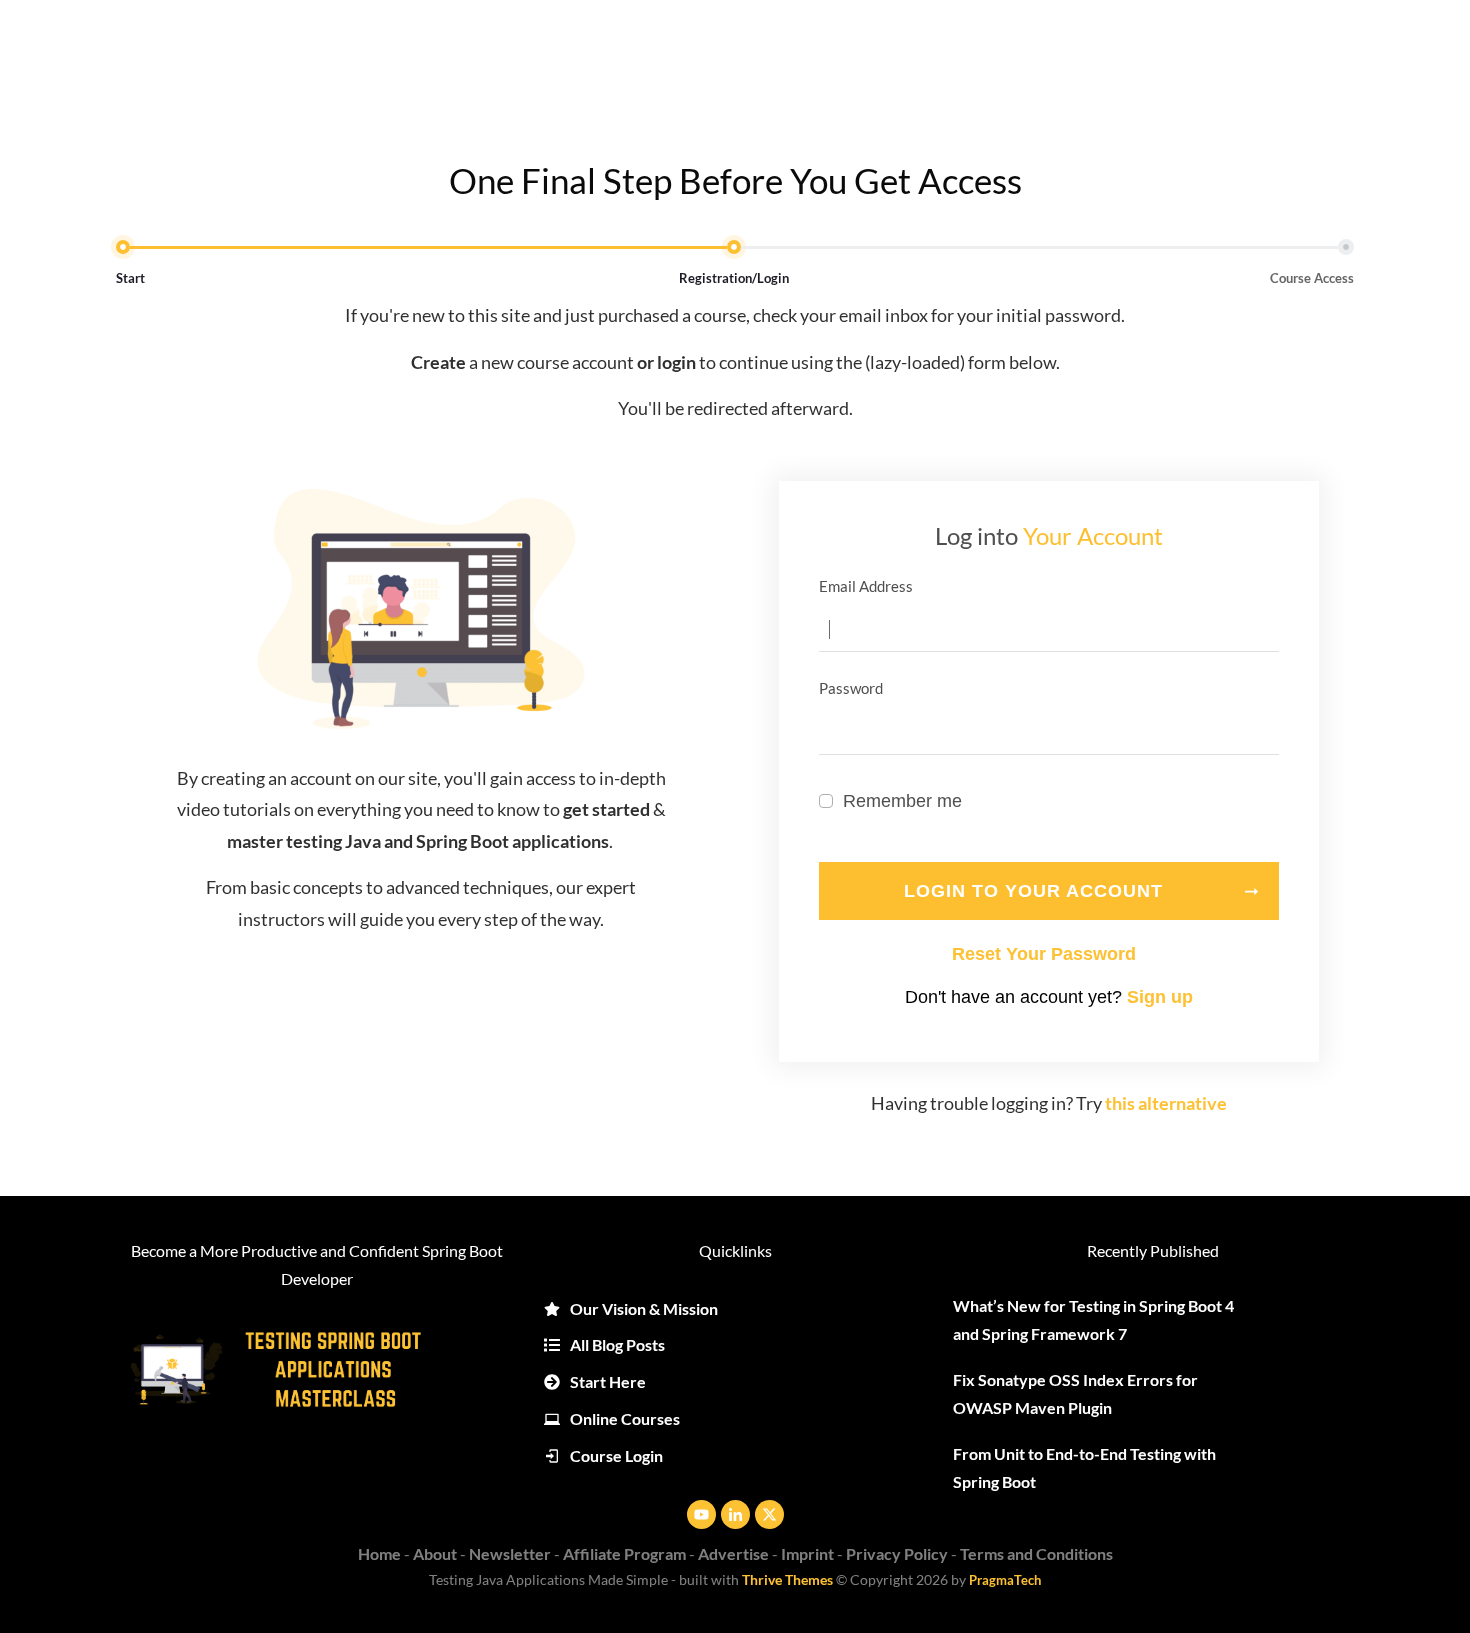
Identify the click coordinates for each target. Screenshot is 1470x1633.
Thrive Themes (787, 1579)
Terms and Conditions (1036, 1553)
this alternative (1166, 1103)
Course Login (616, 1455)
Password (1046, 954)
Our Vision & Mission (644, 1308)
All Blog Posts (617, 1344)
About (435, 1553)
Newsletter (510, 1553)
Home (379, 1553)
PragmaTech (1005, 1580)
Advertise (733, 1553)
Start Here (608, 1381)
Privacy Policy (897, 1553)
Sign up (1160, 997)
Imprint (807, 1553)
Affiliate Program (624, 1553)
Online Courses (625, 1418)
